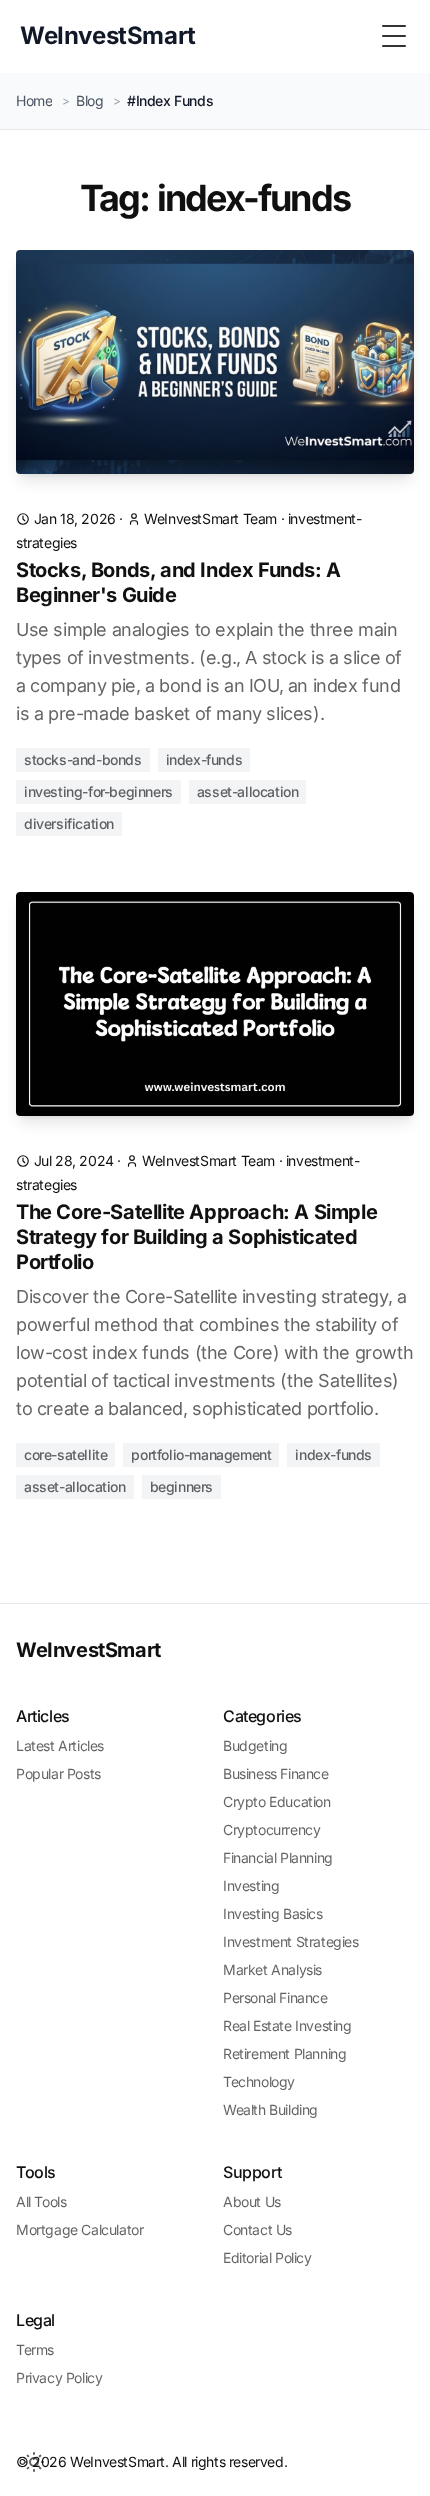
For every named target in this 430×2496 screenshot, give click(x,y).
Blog (89, 100)
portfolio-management (201, 1454)
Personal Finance (275, 1997)
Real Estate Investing (287, 2025)
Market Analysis (272, 1969)
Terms (35, 2349)
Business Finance (276, 1773)
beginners (181, 1486)
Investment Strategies (291, 1941)
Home (34, 100)
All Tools (41, 2201)
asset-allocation (248, 791)
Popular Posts (58, 1773)
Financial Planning (278, 1857)
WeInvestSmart (88, 1650)
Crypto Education (277, 1801)
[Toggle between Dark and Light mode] (34, 2462)
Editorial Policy (267, 2257)
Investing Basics (273, 1913)
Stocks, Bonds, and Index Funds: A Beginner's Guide (178, 582)
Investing (251, 1885)
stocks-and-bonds (83, 759)
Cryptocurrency (271, 1829)
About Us (252, 2201)
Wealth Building (270, 2109)
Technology (259, 2081)
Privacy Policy (59, 2377)
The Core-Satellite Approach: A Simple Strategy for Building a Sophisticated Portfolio (196, 1237)
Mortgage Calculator (79, 2229)
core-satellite (65, 1454)
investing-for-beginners (98, 791)
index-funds (204, 759)
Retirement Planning (284, 2053)
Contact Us (257, 2229)
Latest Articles (60, 1745)
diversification (69, 823)
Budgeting (255, 1745)
